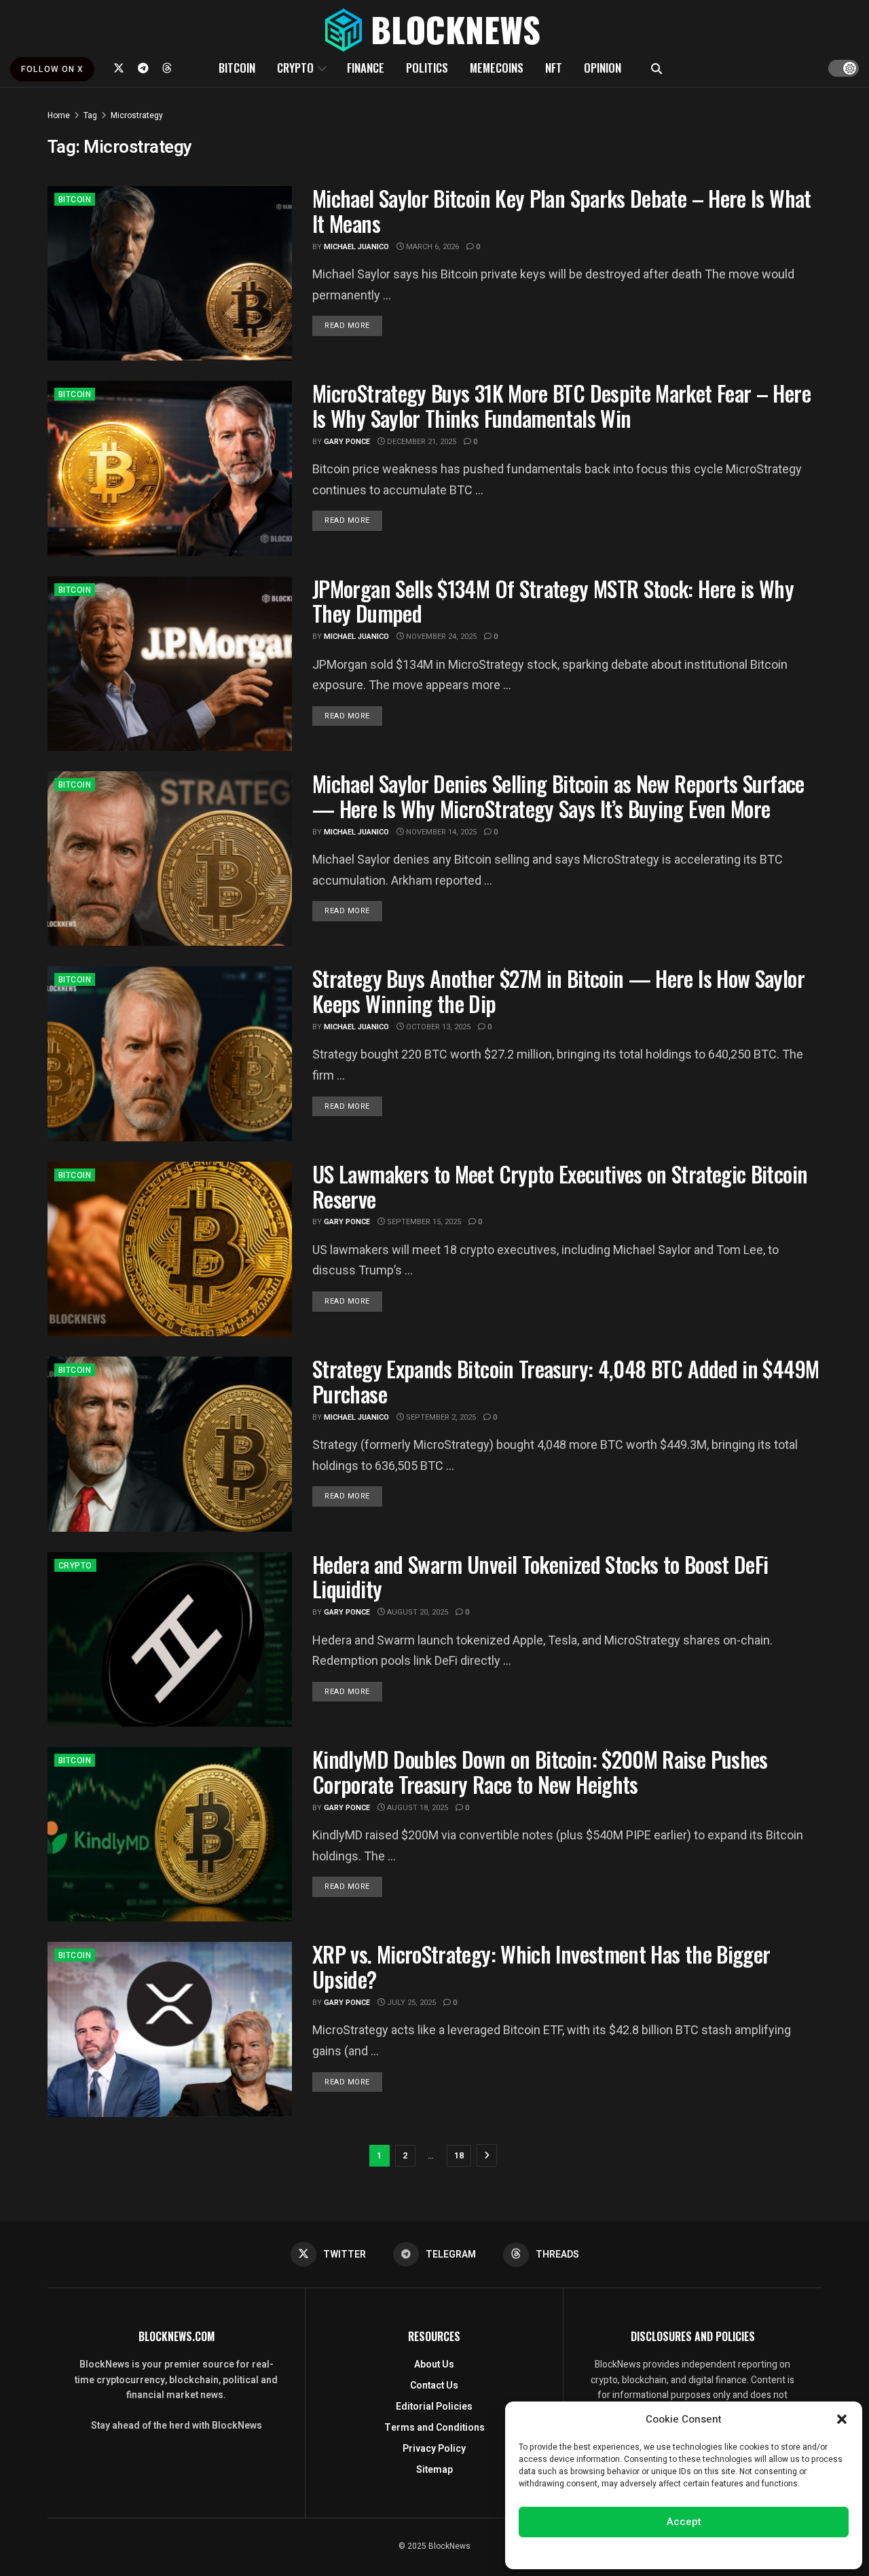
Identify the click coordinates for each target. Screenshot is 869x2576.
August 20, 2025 (417, 1612)
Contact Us (434, 2386)
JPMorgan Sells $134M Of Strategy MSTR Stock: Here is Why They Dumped (553, 601)
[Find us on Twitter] (119, 68)
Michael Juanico (356, 247)
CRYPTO (295, 68)
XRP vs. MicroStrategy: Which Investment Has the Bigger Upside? (541, 1966)
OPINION (603, 68)
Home (59, 115)
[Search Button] (657, 68)
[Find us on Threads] (167, 68)
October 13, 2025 (437, 1027)
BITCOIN (237, 68)
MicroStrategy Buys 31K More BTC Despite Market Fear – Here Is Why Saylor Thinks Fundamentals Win (561, 405)
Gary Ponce (347, 442)
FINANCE (366, 68)
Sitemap (434, 2470)
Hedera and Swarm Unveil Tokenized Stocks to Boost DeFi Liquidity (540, 1577)
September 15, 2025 (423, 1222)
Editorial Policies (434, 2407)
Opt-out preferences (643, 2552)
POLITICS (427, 68)
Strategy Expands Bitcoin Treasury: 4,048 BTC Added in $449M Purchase (566, 1381)
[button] (842, 2419)
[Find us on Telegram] (143, 68)
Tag (90, 115)
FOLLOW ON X (52, 69)
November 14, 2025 (440, 832)
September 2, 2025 (440, 1417)
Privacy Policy (434, 2449)
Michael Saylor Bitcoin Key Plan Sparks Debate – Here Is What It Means (562, 210)
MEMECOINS (497, 68)
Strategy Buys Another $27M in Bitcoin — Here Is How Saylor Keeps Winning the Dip (558, 991)
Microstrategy (137, 115)
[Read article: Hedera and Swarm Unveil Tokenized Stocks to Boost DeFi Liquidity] (170, 1639)
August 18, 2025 (417, 1808)
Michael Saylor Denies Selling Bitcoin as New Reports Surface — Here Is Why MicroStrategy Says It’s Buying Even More (558, 796)
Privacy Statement (722, 2552)
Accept (684, 2522)
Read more (353, 325)
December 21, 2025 (421, 442)
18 (459, 2155)
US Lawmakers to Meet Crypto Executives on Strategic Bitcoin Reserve (560, 1186)
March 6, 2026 (431, 247)
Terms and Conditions (434, 2428)
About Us (434, 2365)
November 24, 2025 (440, 637)
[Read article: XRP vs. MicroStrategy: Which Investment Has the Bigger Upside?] (170, 2029)
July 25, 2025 (410, 2003)
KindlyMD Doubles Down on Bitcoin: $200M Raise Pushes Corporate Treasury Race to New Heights (540, 1771)
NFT (554, 68)
